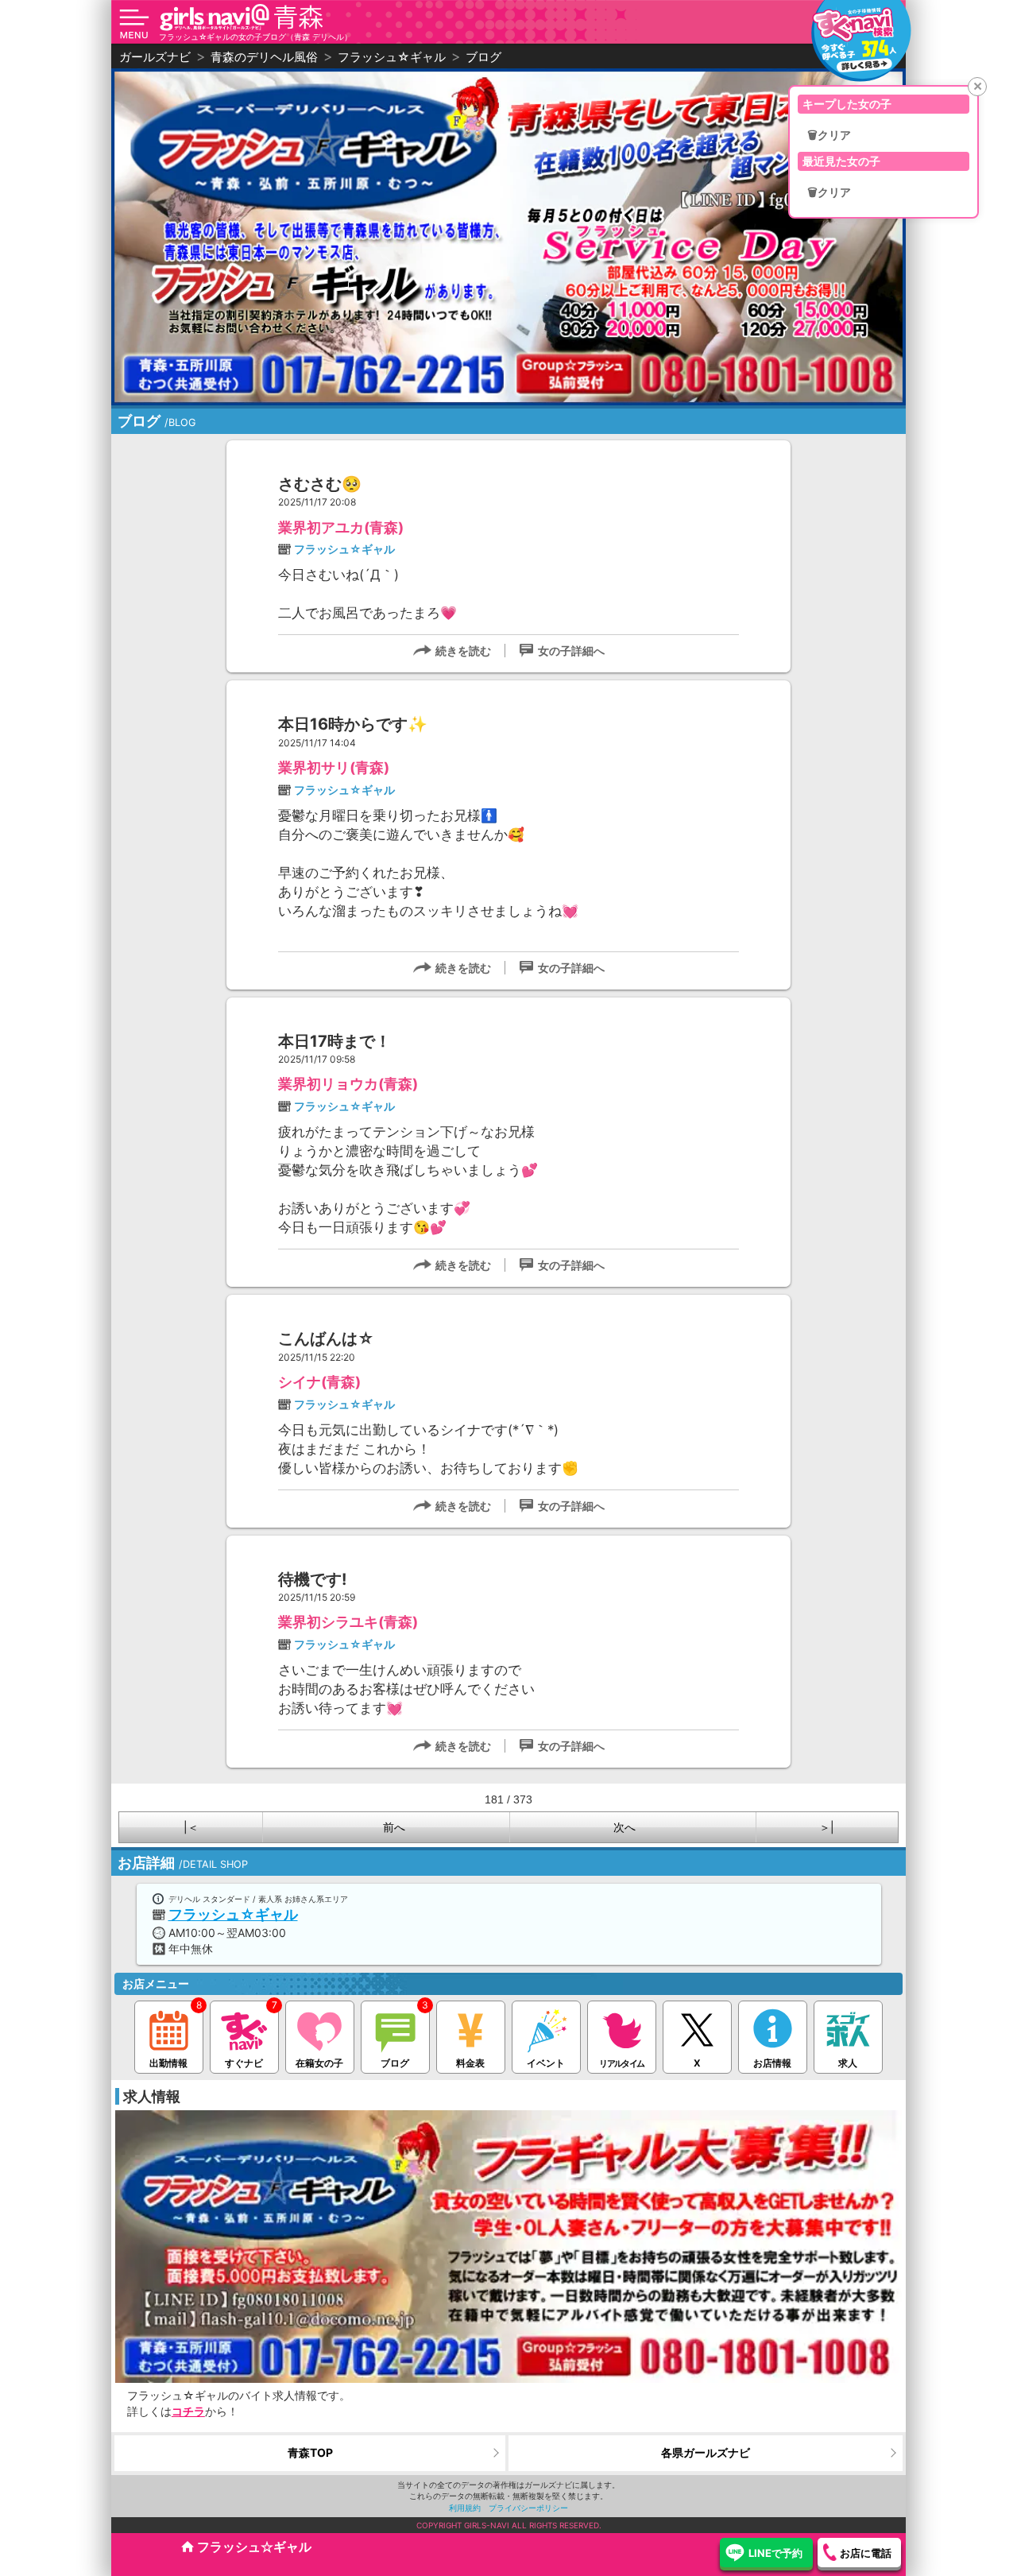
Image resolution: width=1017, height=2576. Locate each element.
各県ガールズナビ (706, 2452)
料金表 (470, 2063)
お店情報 (772, 2063)
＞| (827, 1827)
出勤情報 (168, 2063)
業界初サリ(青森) (334, 767)
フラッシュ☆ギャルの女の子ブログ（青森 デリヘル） (255, 37)
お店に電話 (866, 2553)
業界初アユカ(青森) (341, 527)
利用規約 (465, 2508)
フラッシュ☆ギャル (344, 549)
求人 (848, 2063)
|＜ (191, 1827)
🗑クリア (829, 135)
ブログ (395, 2063)
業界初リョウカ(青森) (348, 1084)
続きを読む (463, 651)
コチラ (188, 2411)
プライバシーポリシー (528, 2508)
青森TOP (310, 2452)
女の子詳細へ (571, 651)
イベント (546, 2063)
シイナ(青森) (319, 1382)
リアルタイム (621, 2063)
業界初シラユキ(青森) (348, 1622)
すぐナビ (244, 2063)
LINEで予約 (775, 2553)
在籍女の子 (319, 2063)
